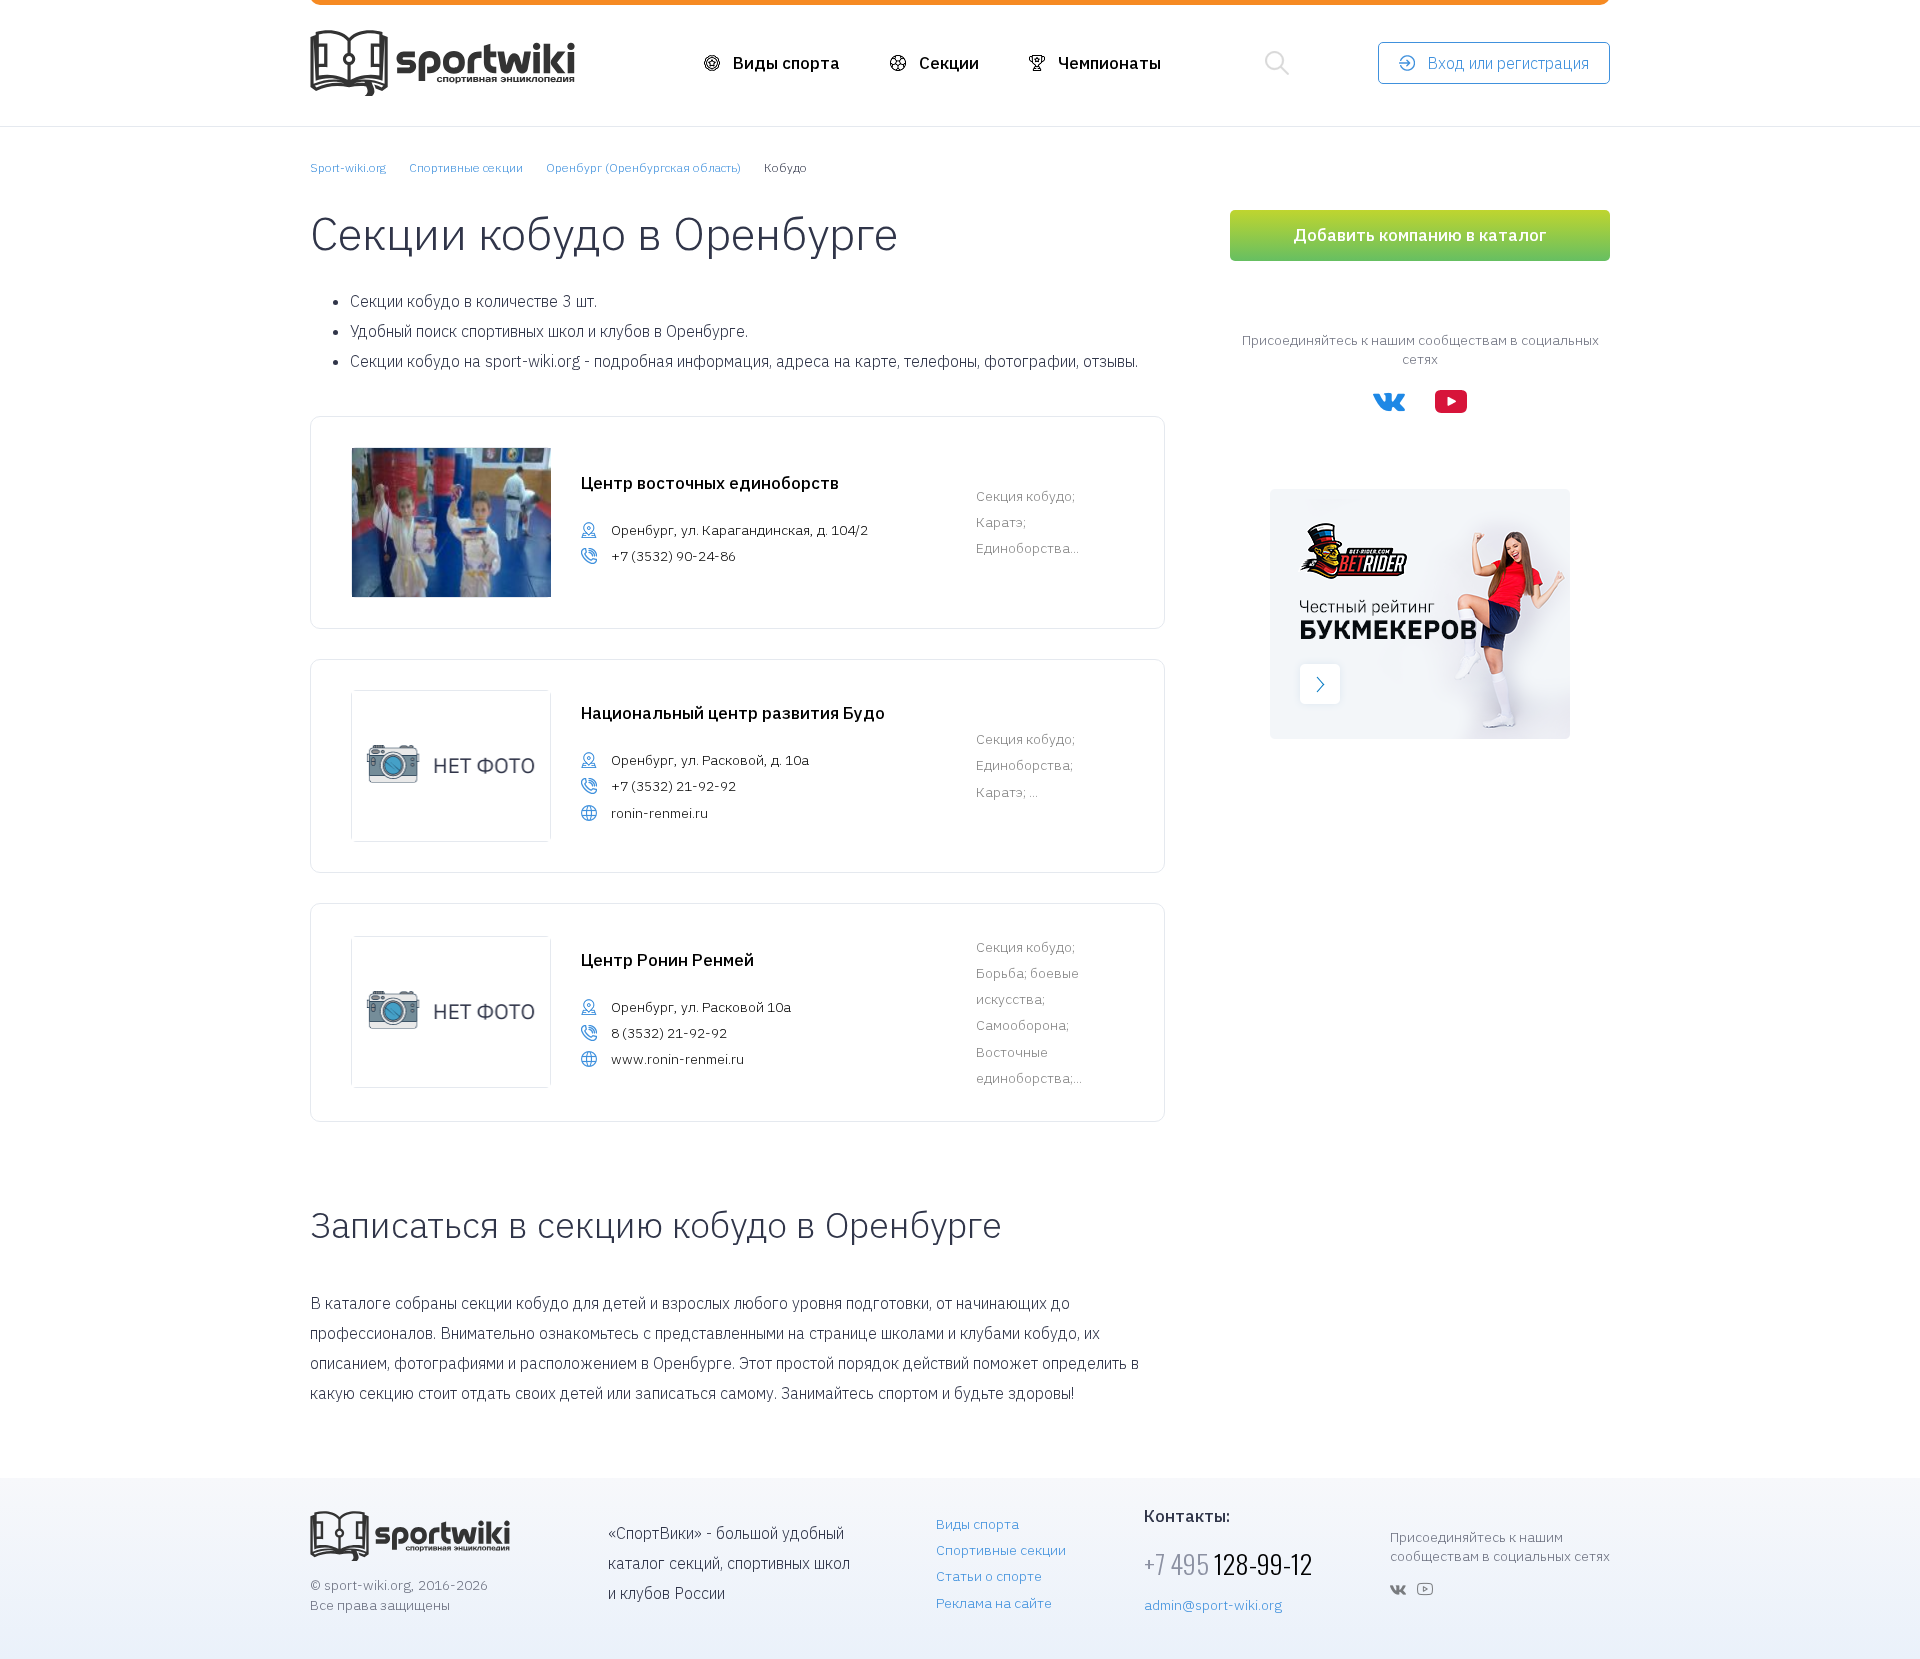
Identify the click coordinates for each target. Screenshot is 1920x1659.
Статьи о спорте (989, 1576)
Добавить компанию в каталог (1420, 235)
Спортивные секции (1001, 1550)
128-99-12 (1228, 1563)
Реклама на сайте (994, 1603)
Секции (949, 63)
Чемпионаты (1109, 63)
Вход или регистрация (1508, 63)
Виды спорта (786, 63)
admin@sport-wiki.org (1213, 1605)
